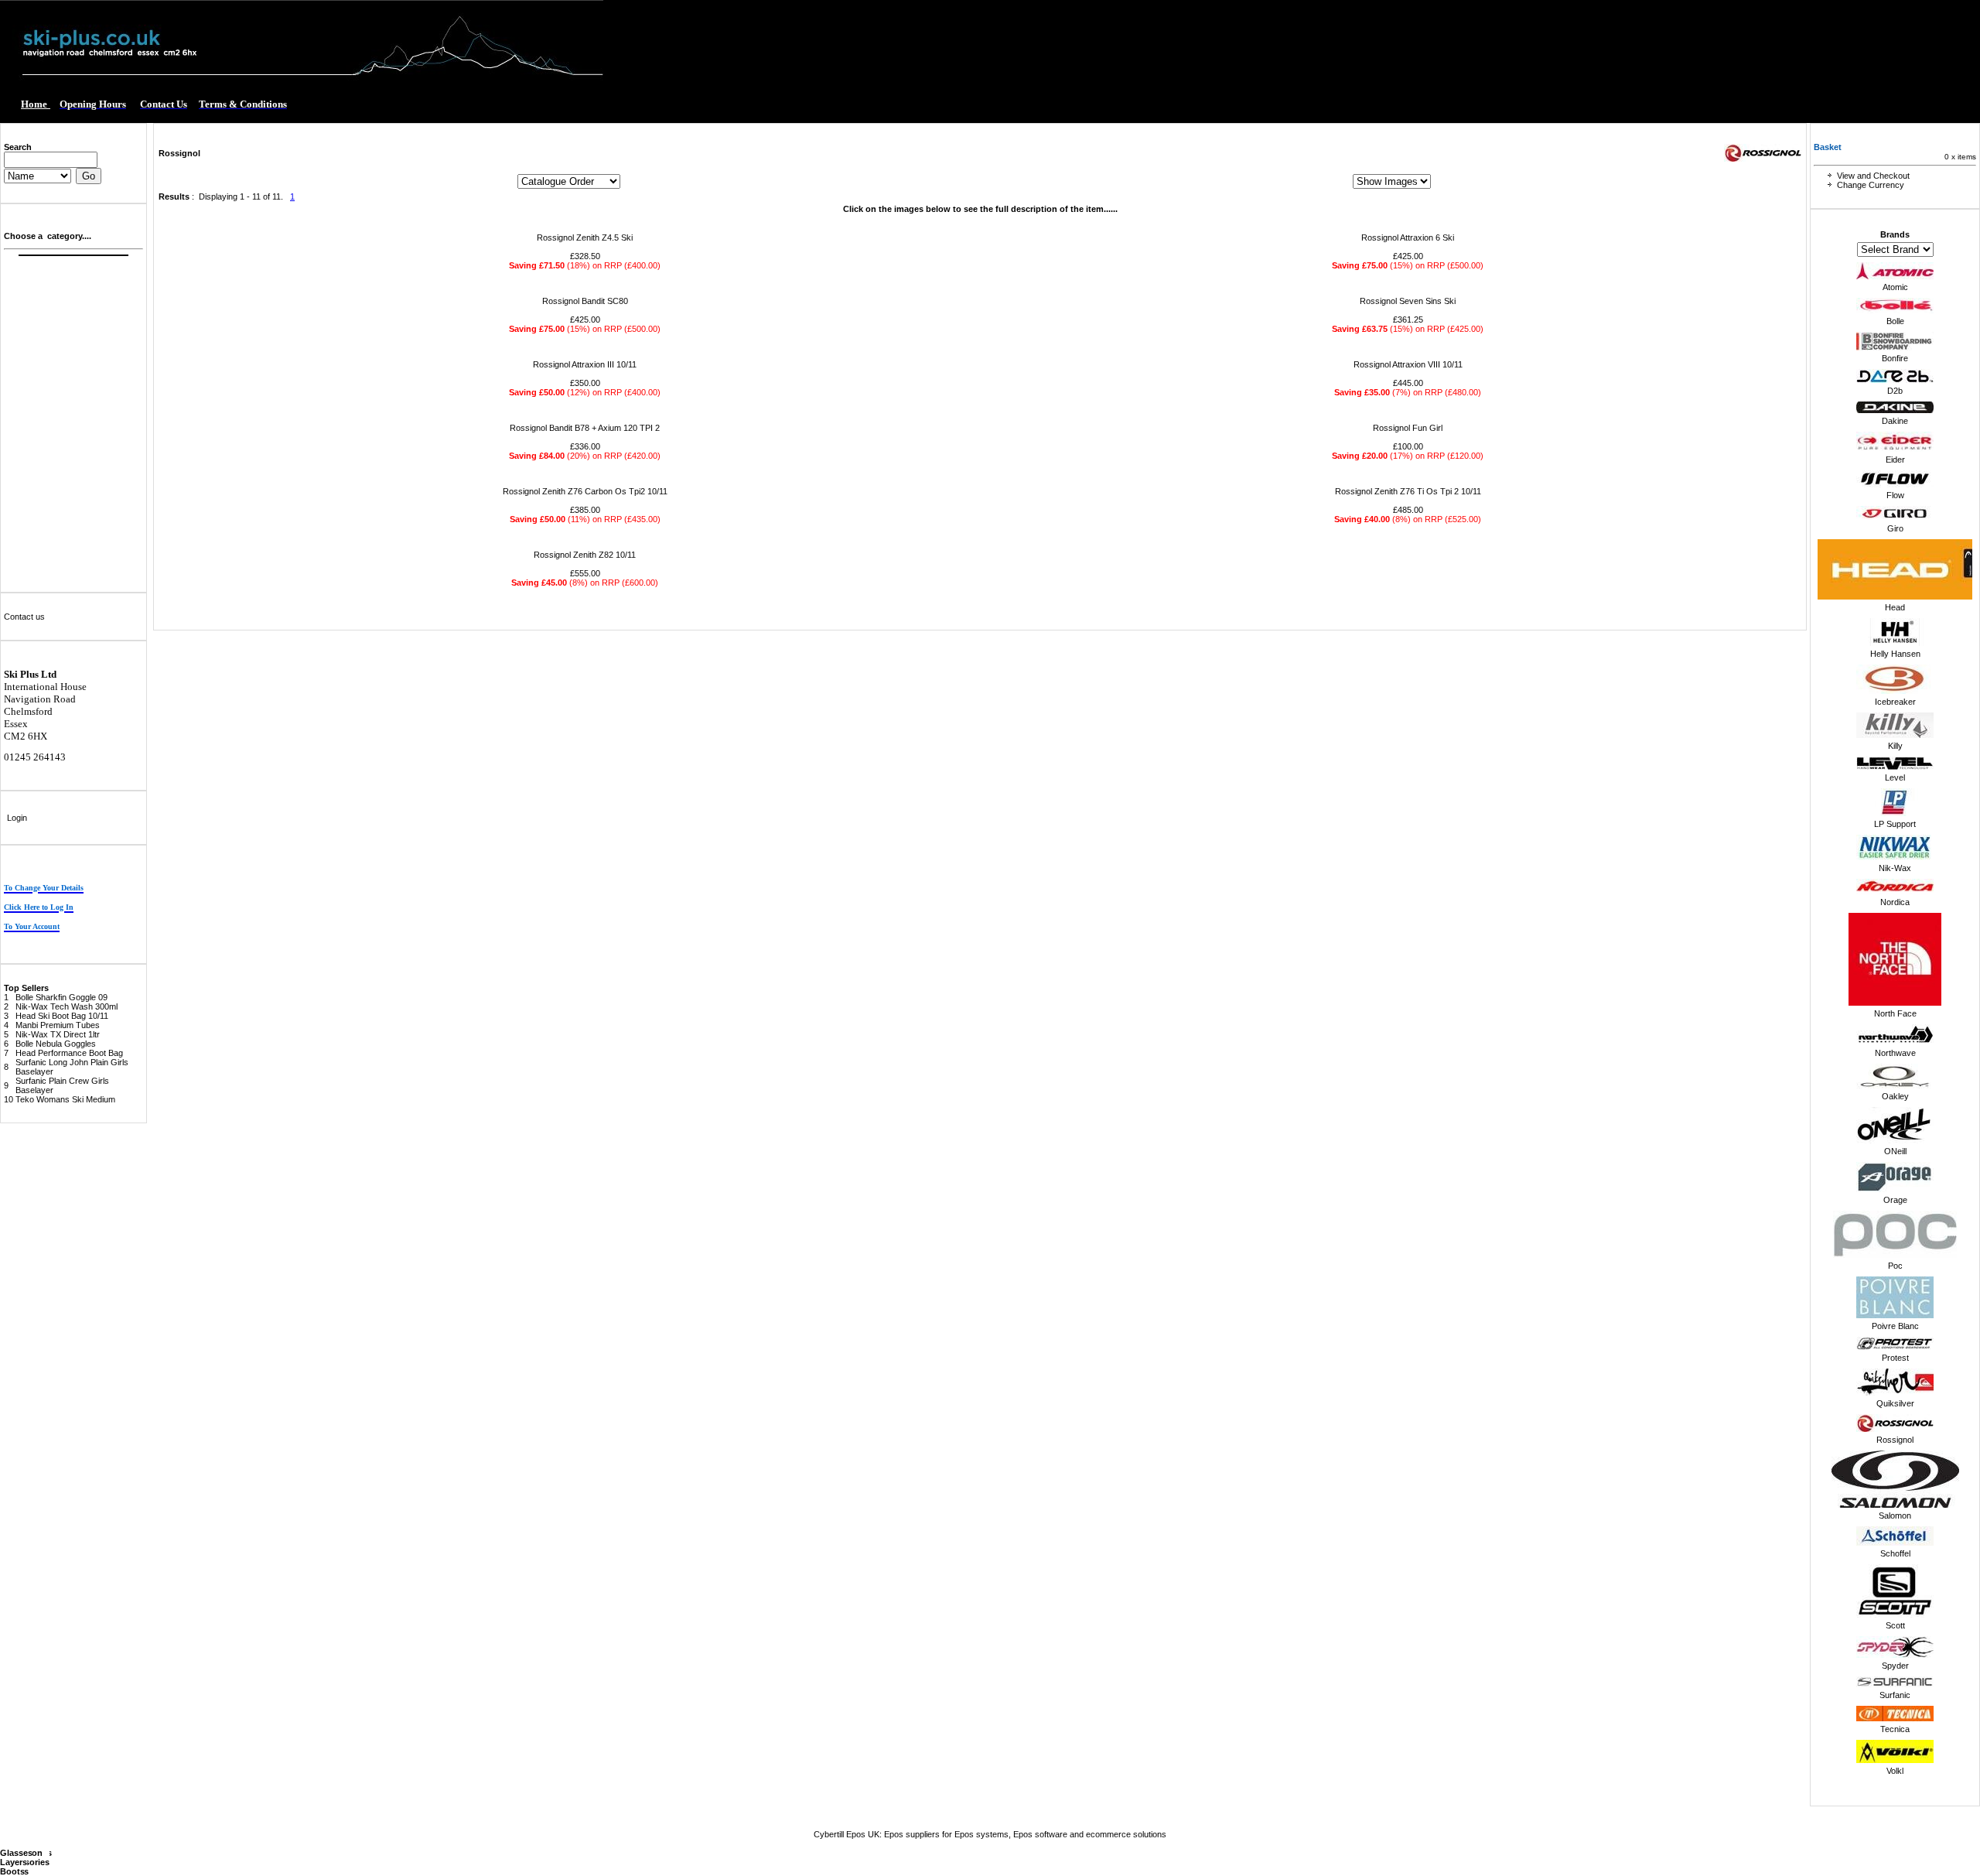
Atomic (1895, 287)
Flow (1895, 495)
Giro (1895, 528)
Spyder (1895, 1666)
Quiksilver (1895, 1403)
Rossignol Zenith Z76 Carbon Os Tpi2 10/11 (585, 491)
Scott (1895, 1625)
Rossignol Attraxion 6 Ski (1408, 237)
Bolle (1895, 321)
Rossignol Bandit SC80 (585, 301)
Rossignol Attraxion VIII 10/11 (1408, 364)
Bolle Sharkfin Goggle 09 (61, 997)
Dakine (1895, 421)
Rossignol (1895, 1440)
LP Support (1895, 824)
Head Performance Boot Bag (69, 1053)
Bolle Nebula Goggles (56, 1044)
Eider (1895, 460)
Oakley (1895, 1096)
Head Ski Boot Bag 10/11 (62, 1016)
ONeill (1895, 1151)
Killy (1895, 746)
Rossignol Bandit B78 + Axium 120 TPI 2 (585, 428)
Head (1895, 607)
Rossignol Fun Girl (1408, 428)
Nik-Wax (1895, 868)
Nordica (1895, 902)
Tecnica (1895, 1729)
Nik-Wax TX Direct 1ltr (58, 1034)
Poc (1895, 1266)
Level (1895, 777)
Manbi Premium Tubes (58, 1025)
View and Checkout (1873, 176)
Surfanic (1895, 1695)
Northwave (1895, 1053)
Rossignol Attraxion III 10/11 (585, 364)
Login (17, 818)
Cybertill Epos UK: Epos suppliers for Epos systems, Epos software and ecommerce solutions (990, 1834)
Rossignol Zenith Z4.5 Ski (585, 237)
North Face (1895, 1013)
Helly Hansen (1895, 654)
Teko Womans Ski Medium (65, 1099)
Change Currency (1871, 185)
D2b (1895, 391)
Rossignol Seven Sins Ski (1408, 301)
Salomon (1895, 1515)
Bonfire (1895, 358)
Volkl (1895, 1771)
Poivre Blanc (1895, 1326)
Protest (1895, 1358)
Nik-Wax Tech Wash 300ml (67, 1006)
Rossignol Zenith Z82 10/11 (585, 555)
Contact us (24, 617)
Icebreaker (1895, 702)
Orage (1895, 1200)
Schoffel (1895, 1553)
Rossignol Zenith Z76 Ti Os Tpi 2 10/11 (1408, 491)
